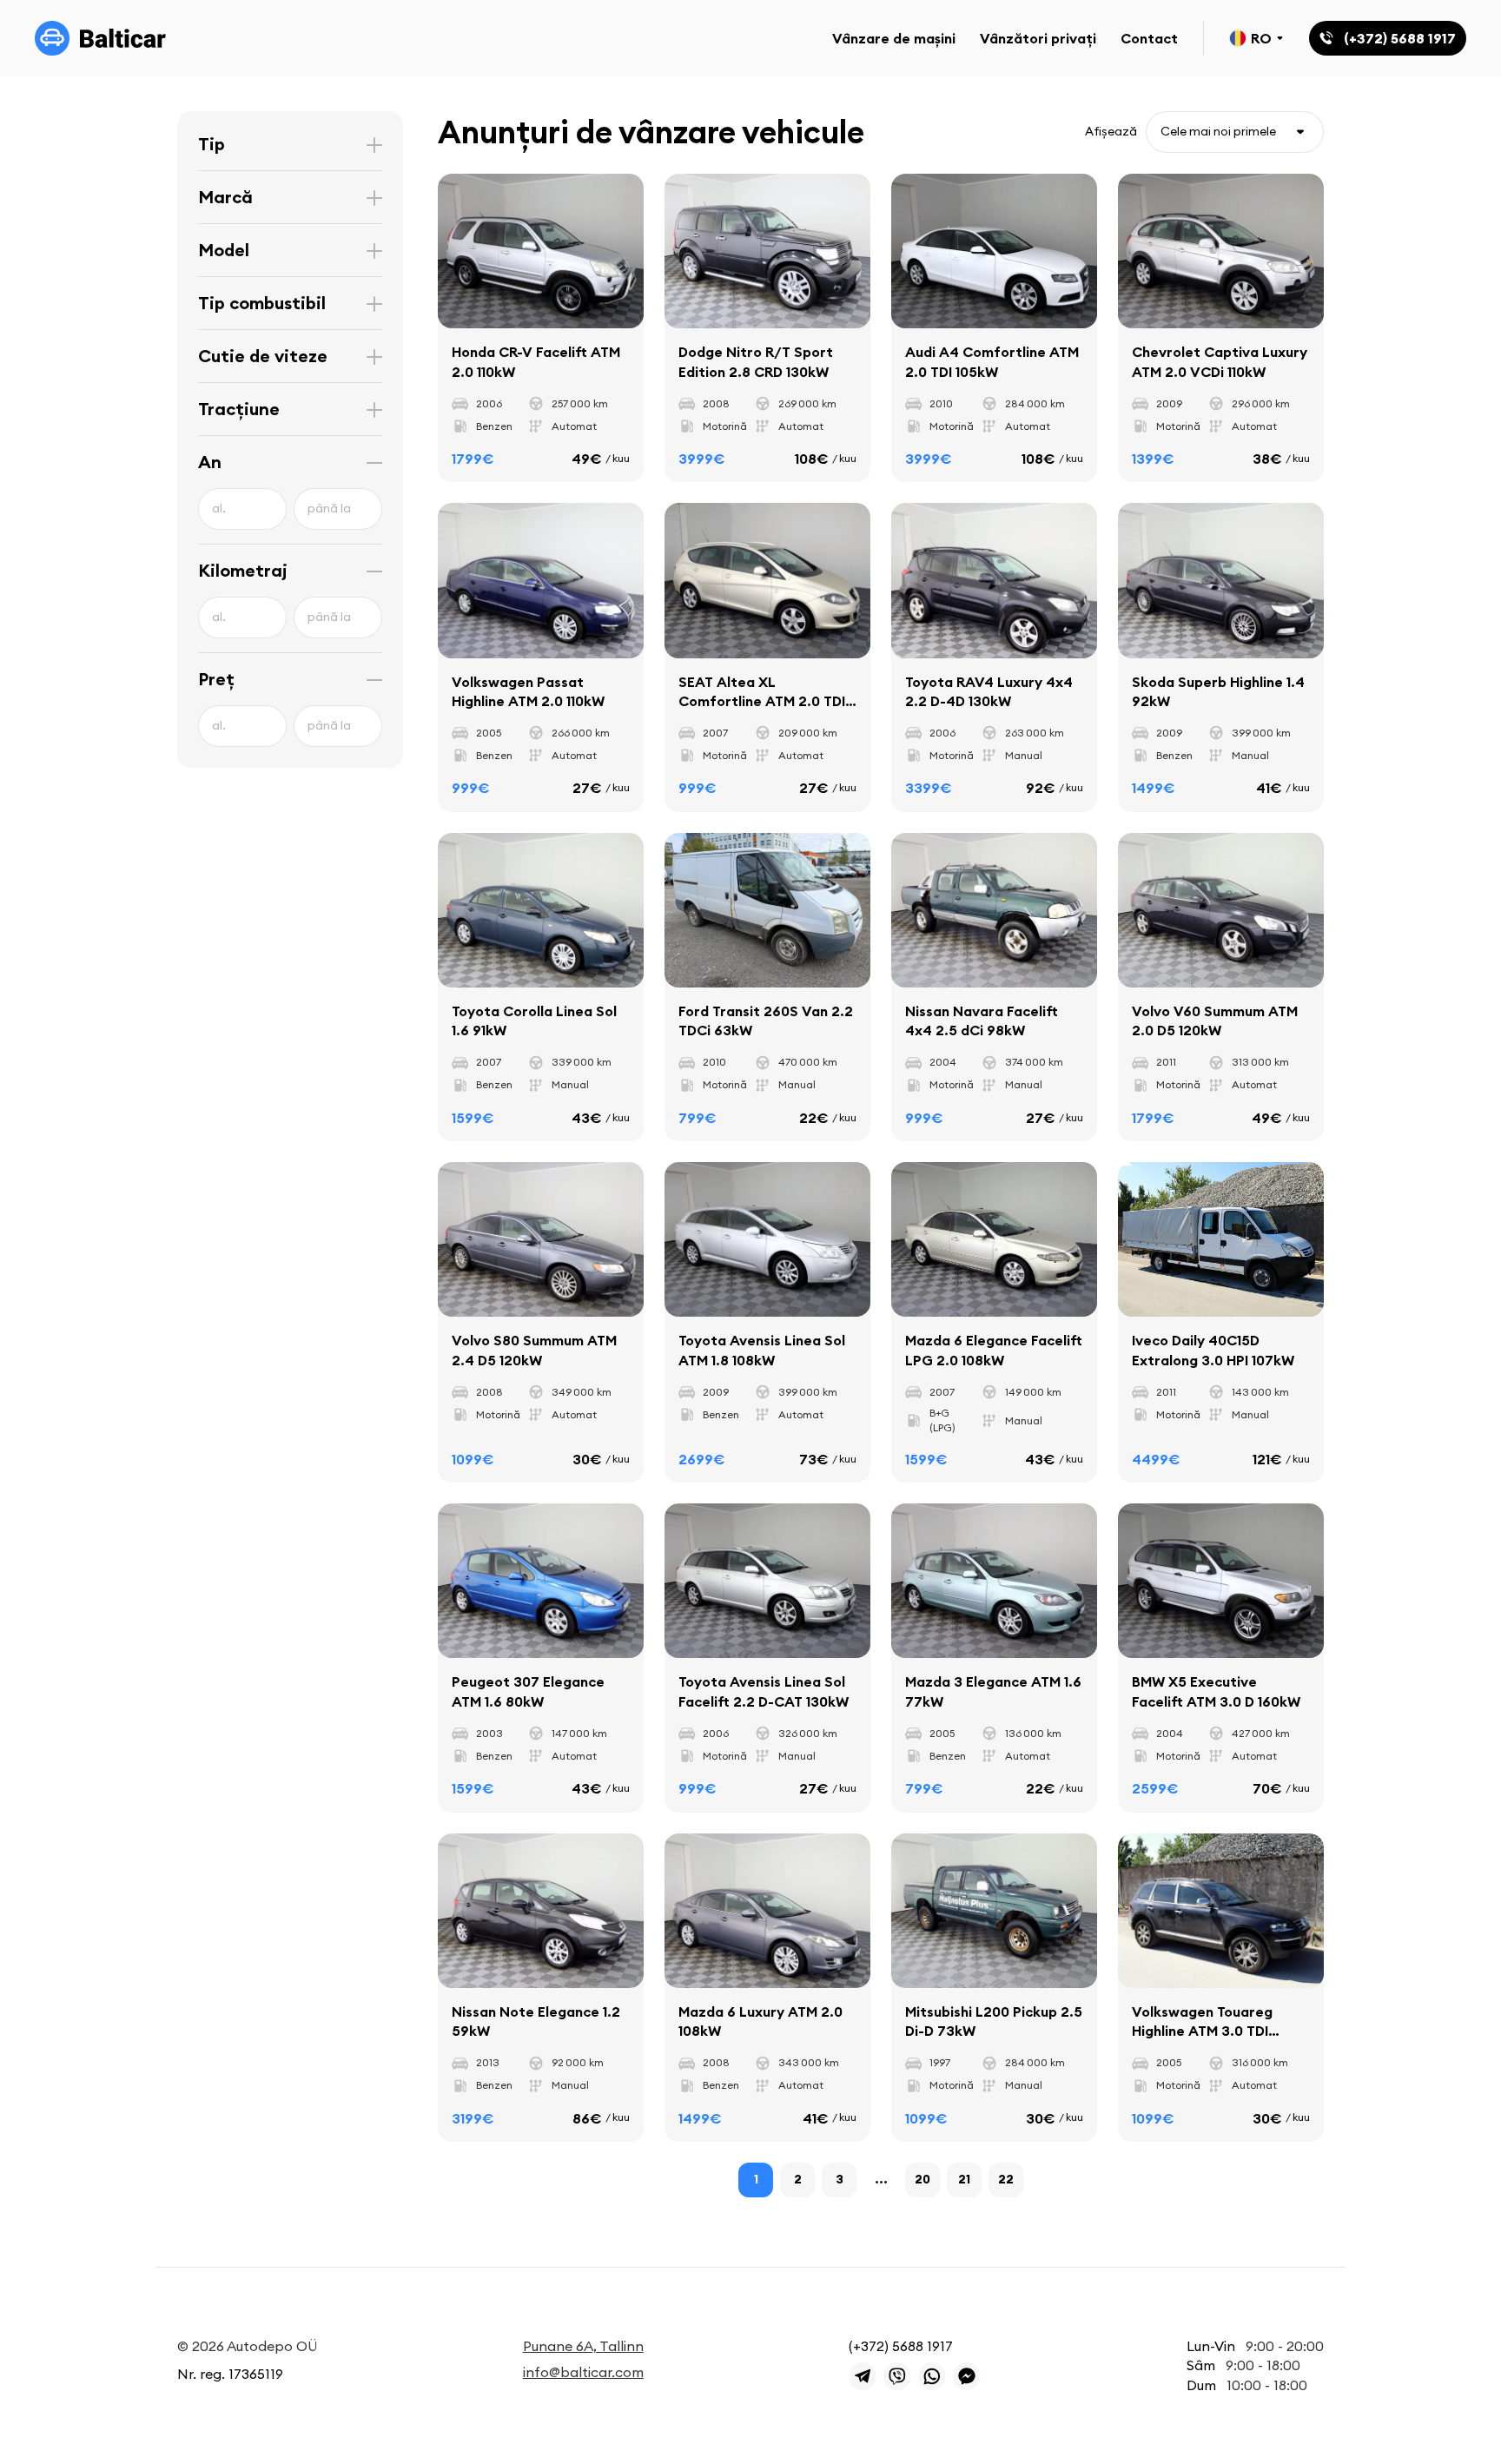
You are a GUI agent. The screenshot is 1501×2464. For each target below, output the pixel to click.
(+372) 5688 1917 (901, 2346)
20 (922, 2179)
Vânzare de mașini (894, 38)
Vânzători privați (1038, 38)
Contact (1149, 38)
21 (964, 2179)
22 (1006, 2179)
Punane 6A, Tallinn (583, 2346)
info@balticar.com (583, 2372)
